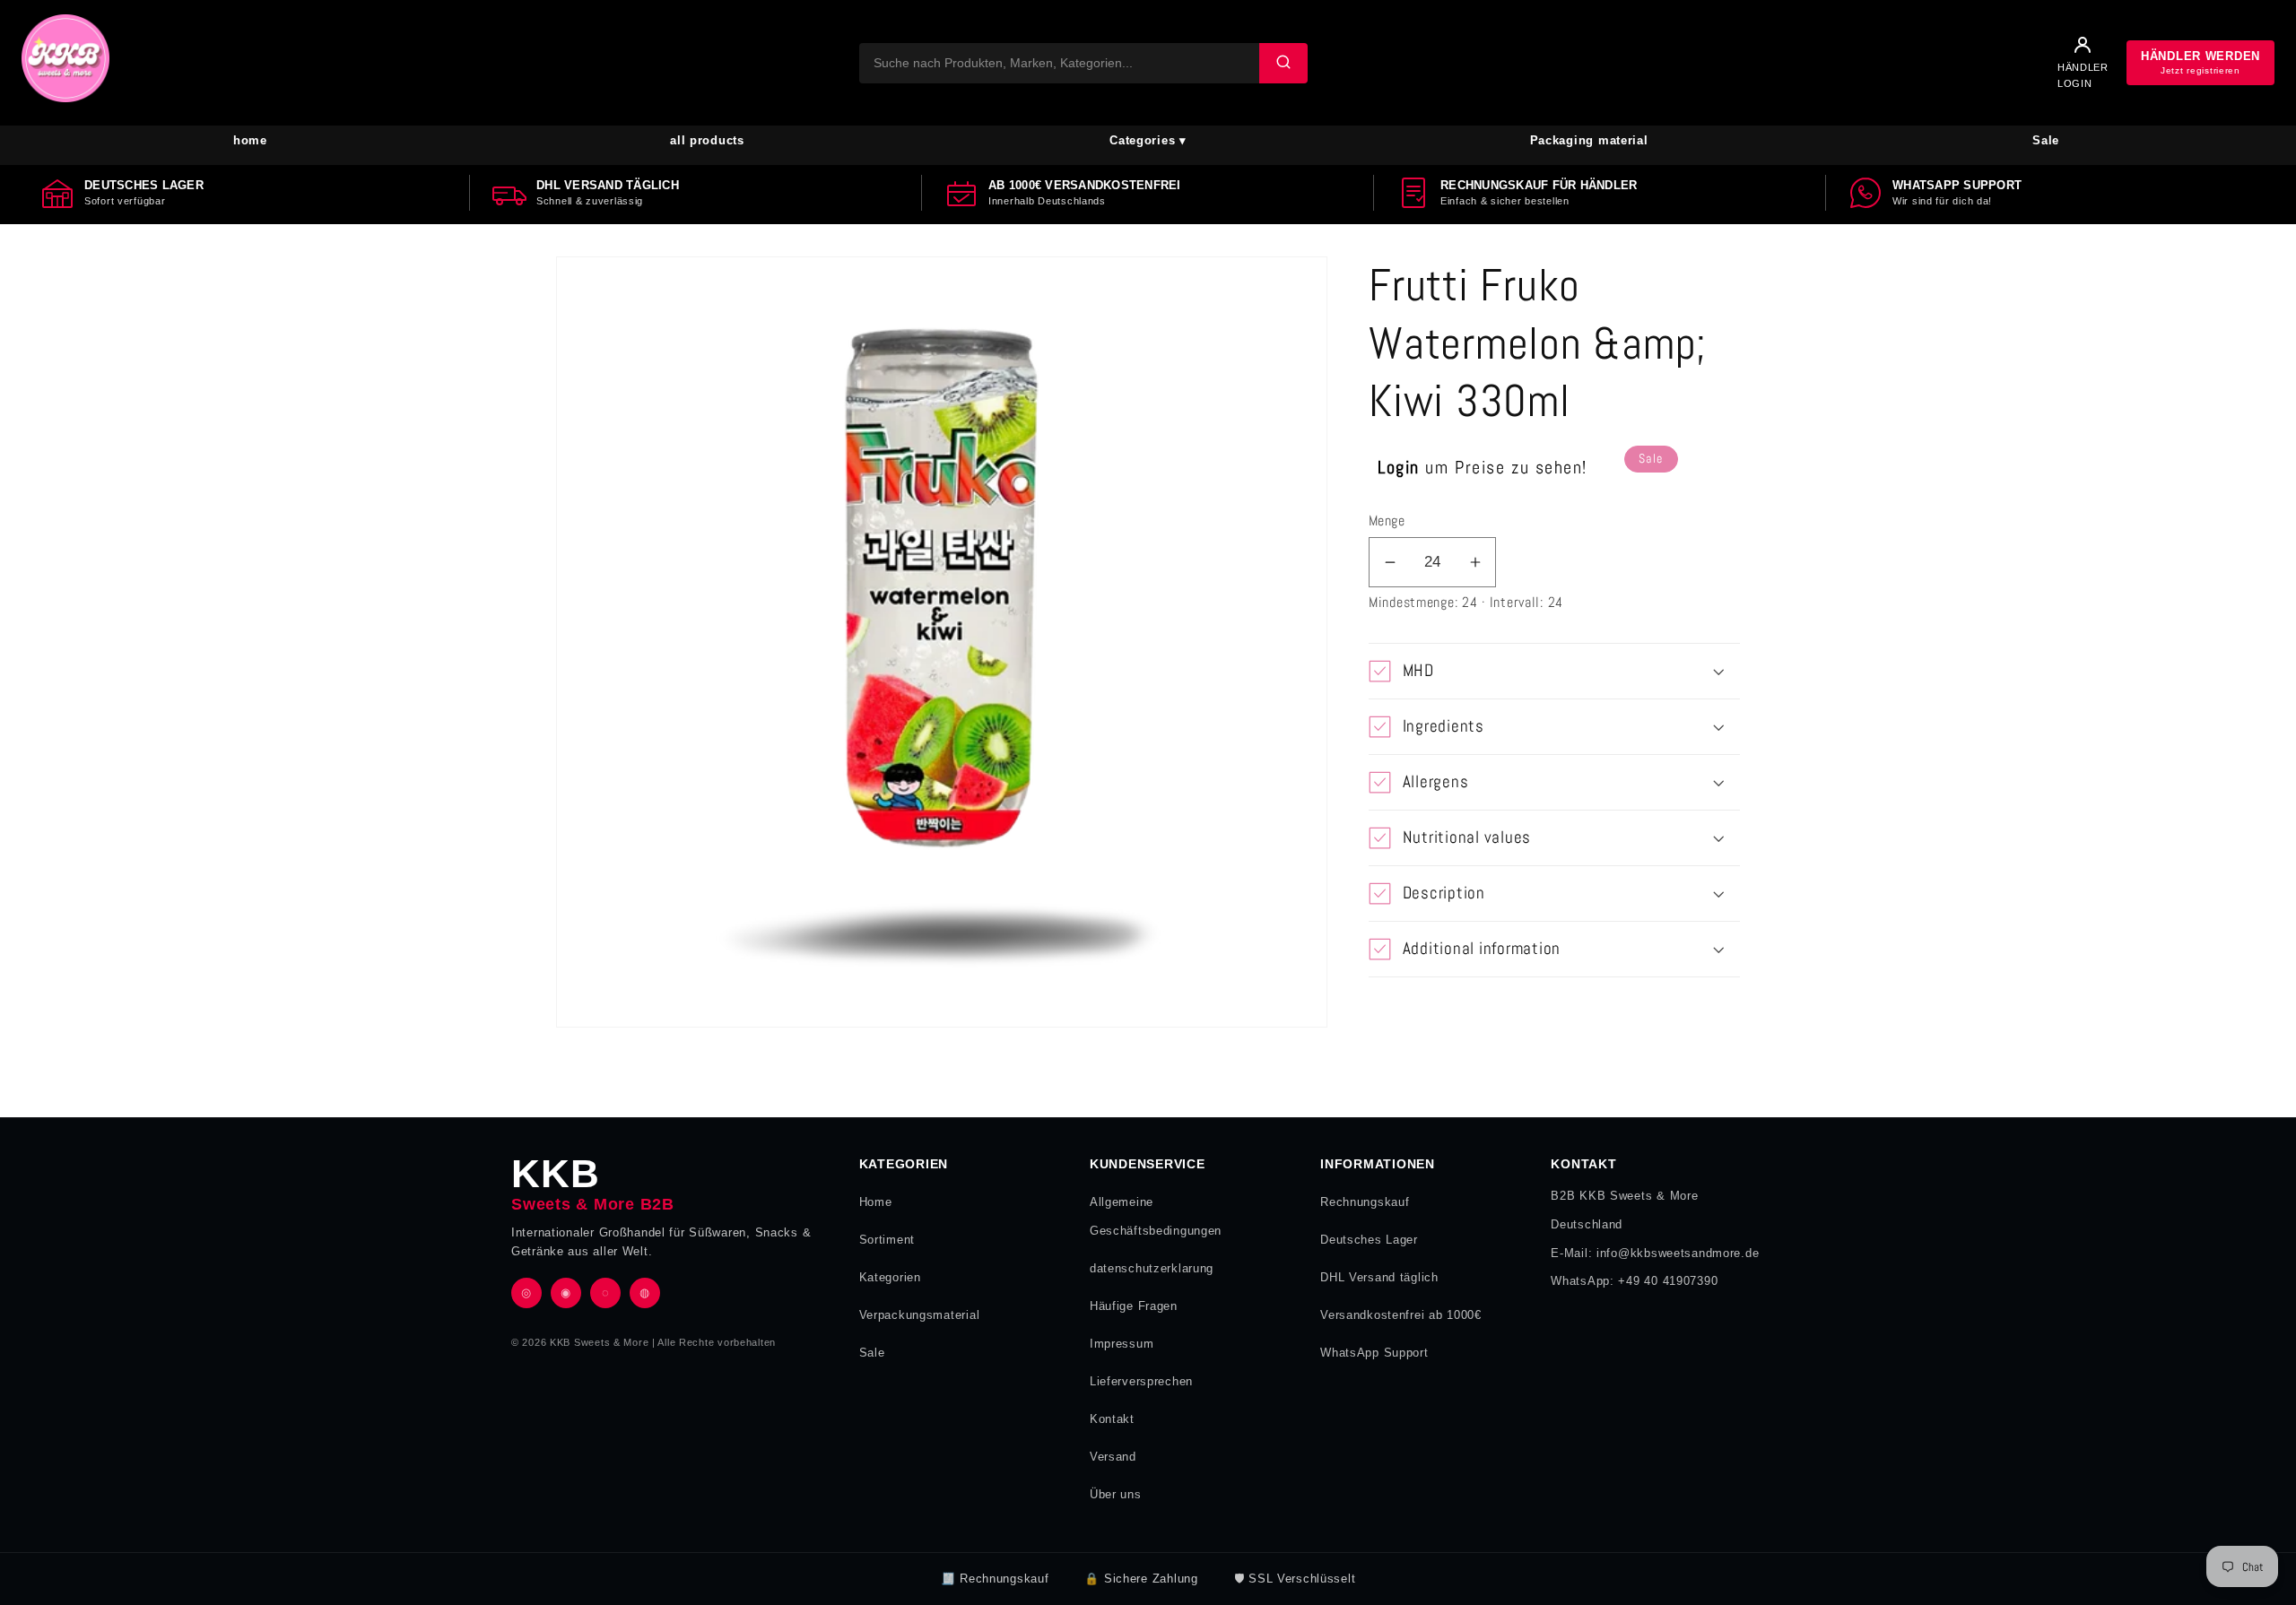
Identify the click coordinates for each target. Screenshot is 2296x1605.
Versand (1113, 1457)
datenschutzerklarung (1152, 1268)
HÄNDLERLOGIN (2083, 75)
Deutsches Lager (1369, 1240)
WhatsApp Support (1374, 1353)
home (250, 140)
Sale (2046, 140)
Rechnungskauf (1365, 1202)
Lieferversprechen (1141, 1381)
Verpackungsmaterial (920, 1315)
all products (707, 140)
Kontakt (1112, 1419)
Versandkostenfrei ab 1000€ (1401, 1315)
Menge (1387, 521)
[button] (1554, 671)
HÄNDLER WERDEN (2200, 62)
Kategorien (890, 1277)
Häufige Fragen (1134, 1306)
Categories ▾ (1148, 140)
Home (876, 1202)
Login (1399, 467)
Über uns (1116, 1494)
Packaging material (1589, 140)
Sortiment (887, 1240)
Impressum (1122, 1344)
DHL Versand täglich (1379, 1277)
